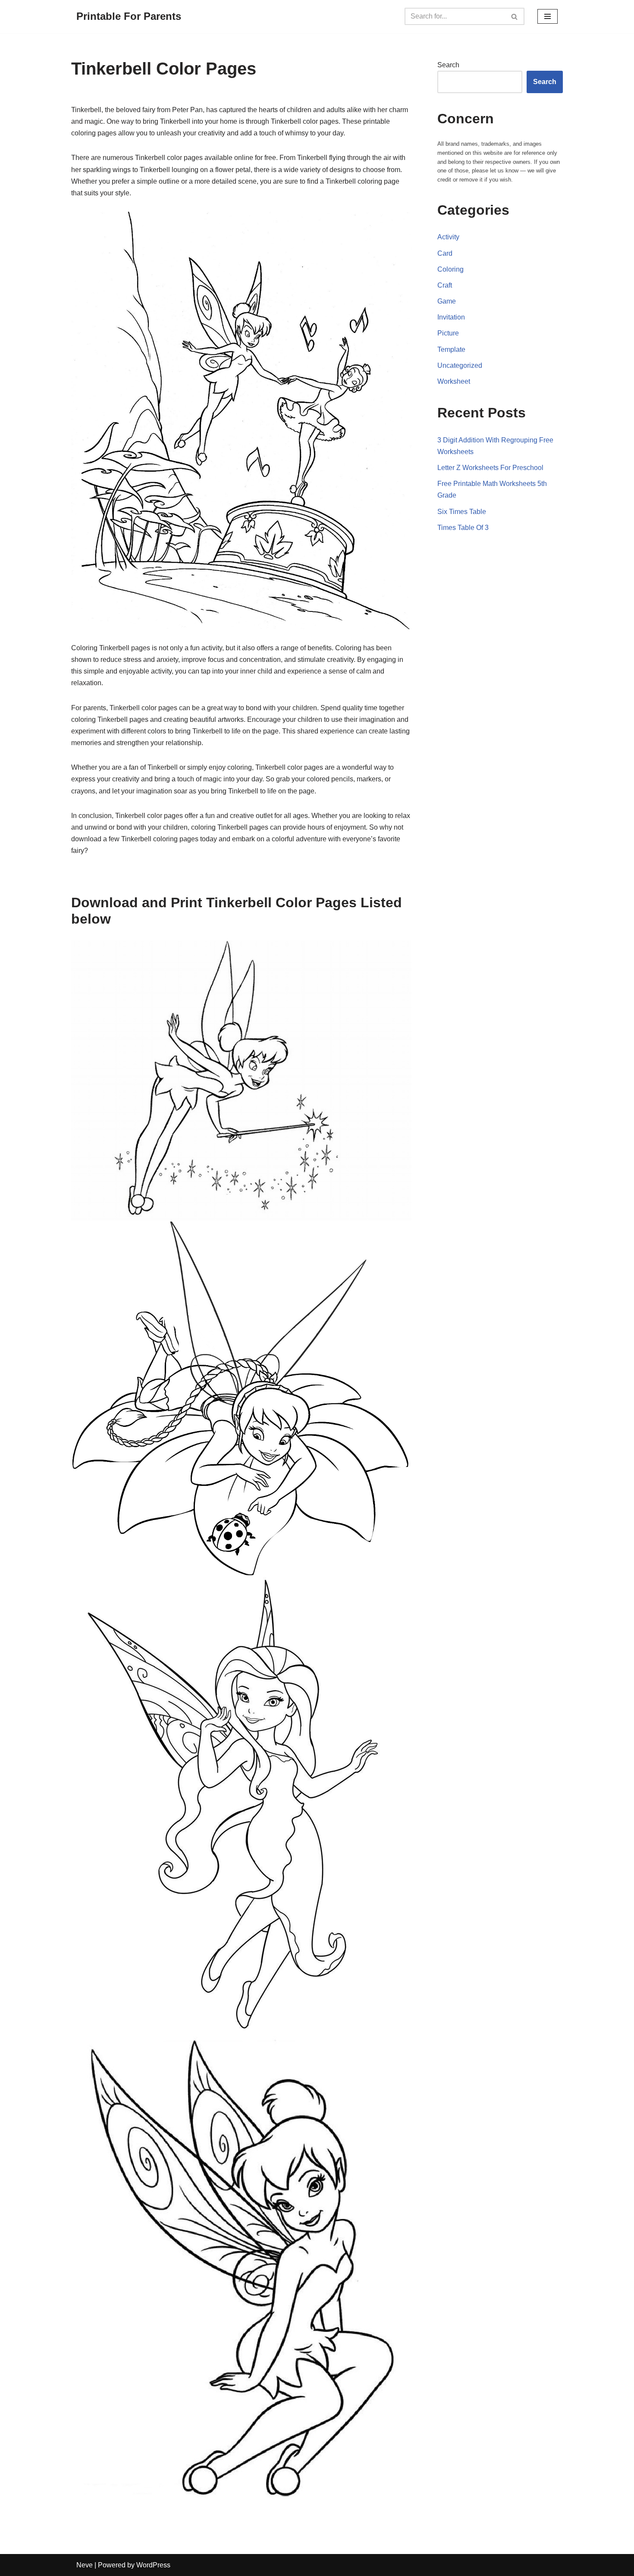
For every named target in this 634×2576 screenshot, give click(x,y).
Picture (448, 333)
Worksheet (454, 381)
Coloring (450, 269)
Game (447, 301)
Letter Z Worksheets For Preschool (490, 468)
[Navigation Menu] (548, 16)
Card (445, 253)
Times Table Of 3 (463, 528)
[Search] (515, 16)
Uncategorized (460, 365)
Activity (448, 237)
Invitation (451, 317)
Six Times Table (462, 512)
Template (451, 349)
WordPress (153, 2565)
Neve (85, 2565)
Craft (445, 285)
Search (448, 65)
